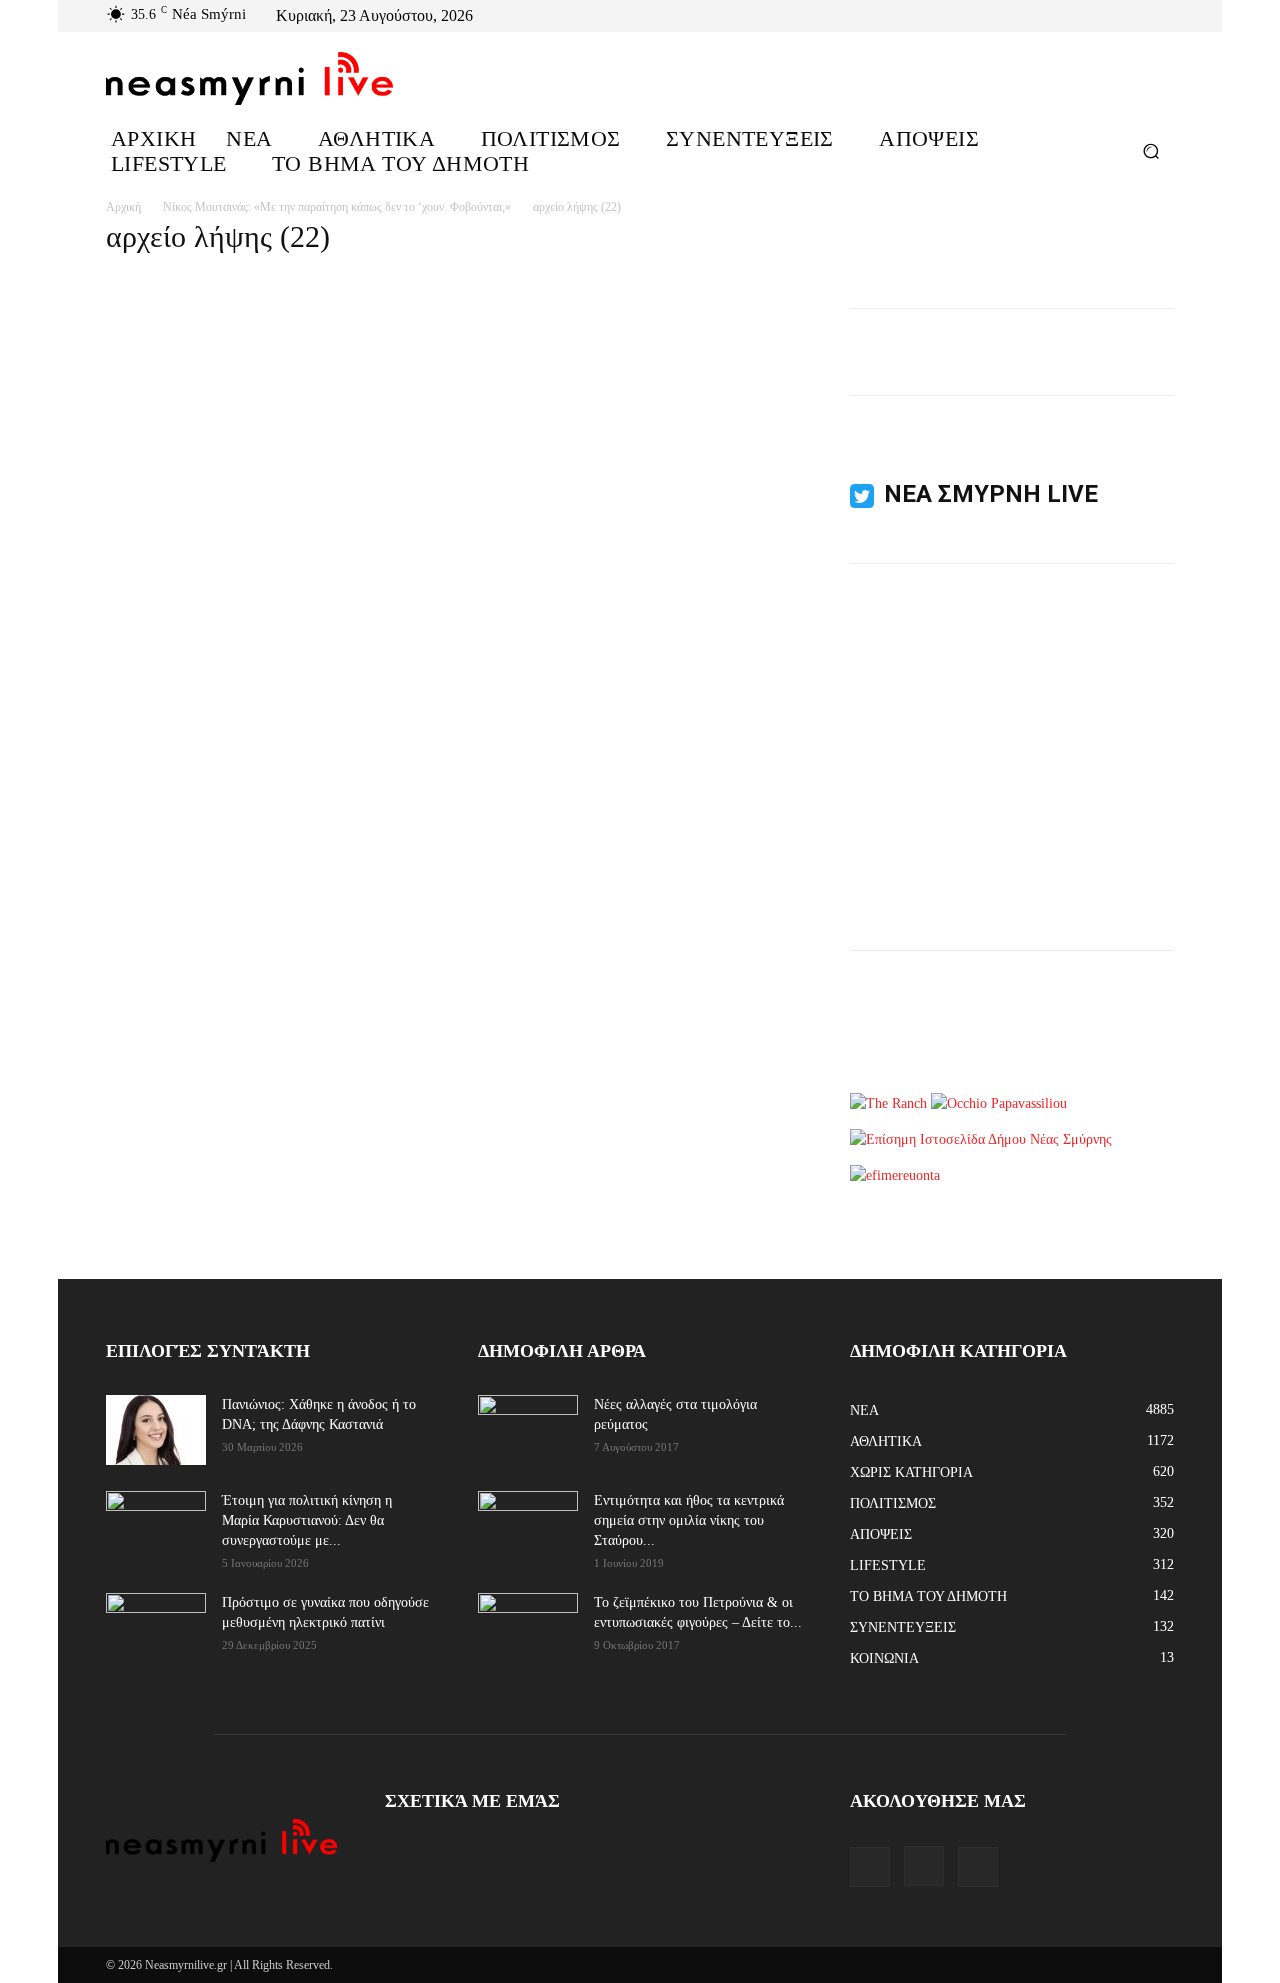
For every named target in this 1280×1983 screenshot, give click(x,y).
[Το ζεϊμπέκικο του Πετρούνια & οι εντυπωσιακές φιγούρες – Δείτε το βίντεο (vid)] (528, 1615)
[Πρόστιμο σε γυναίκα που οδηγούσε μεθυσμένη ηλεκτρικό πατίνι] (156, 1628)
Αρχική (123, 207)
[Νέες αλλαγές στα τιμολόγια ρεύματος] (528, 1428)
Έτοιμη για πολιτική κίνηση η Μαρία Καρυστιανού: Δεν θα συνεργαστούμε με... (307, 1520)
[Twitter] (1162, 16)
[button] (1150, 150)
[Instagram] (1138, 16)
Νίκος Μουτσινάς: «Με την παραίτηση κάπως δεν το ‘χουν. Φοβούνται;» (337, 207)
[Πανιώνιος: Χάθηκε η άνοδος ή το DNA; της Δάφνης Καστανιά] (156, 1430)
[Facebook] (1114, 16)
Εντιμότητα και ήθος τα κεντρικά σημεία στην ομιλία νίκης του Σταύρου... (689, 1520)
